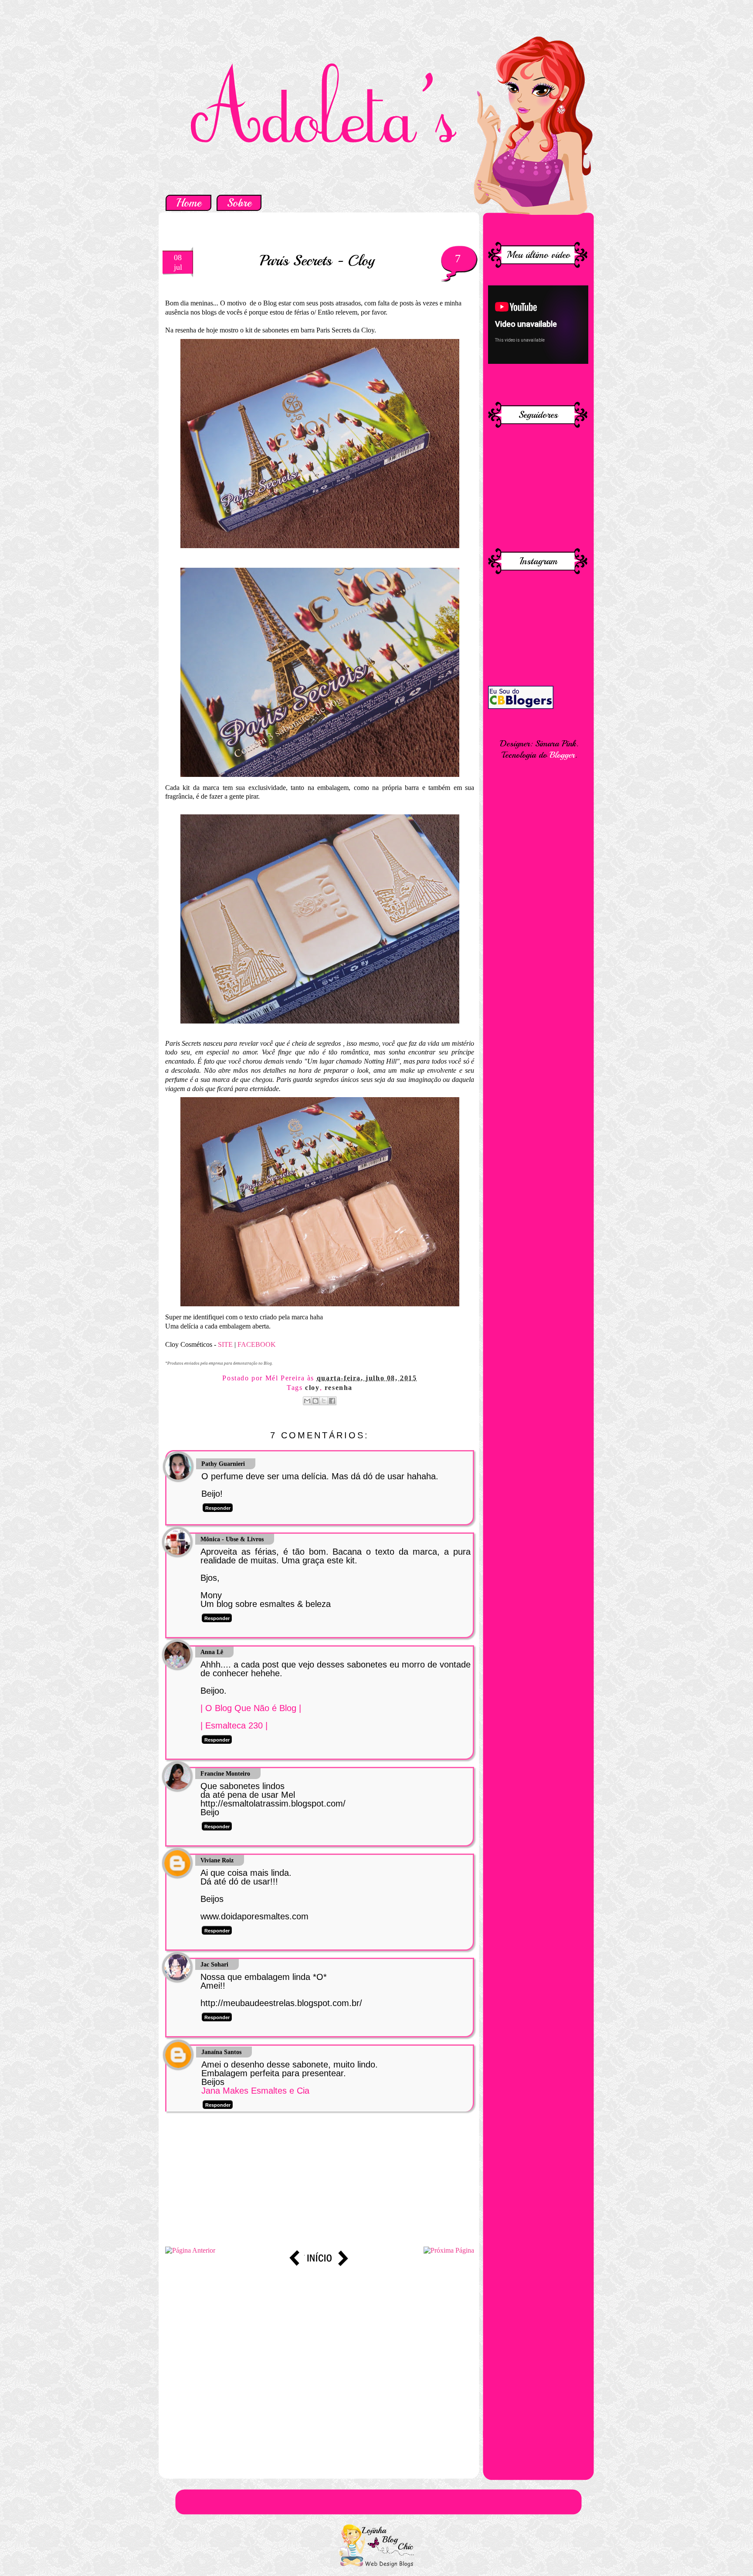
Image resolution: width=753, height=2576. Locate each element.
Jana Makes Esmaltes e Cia (255, 2091)
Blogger (562, 755)
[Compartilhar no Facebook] (332, 1401)
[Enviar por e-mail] (307, 1401)
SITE (225, 1344)
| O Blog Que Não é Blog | (251, 1708)
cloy (312, 1388)
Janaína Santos (221, 2052)
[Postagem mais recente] (190, 2250)
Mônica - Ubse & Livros (232, 1539)
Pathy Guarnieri (223, 1464)
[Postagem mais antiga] (449, 2250)
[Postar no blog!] (315, 1401)
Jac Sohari (214, 1964)
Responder (218, 1508)
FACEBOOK (257, 1344)
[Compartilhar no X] (324, 1401)
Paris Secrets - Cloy (317, 260)
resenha (339, 1388)
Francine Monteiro (225, 1774)
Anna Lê (212, 1652)
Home (188, 203)
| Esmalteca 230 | (234, 1725)
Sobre (239, 203)
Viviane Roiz (217, 1860)
